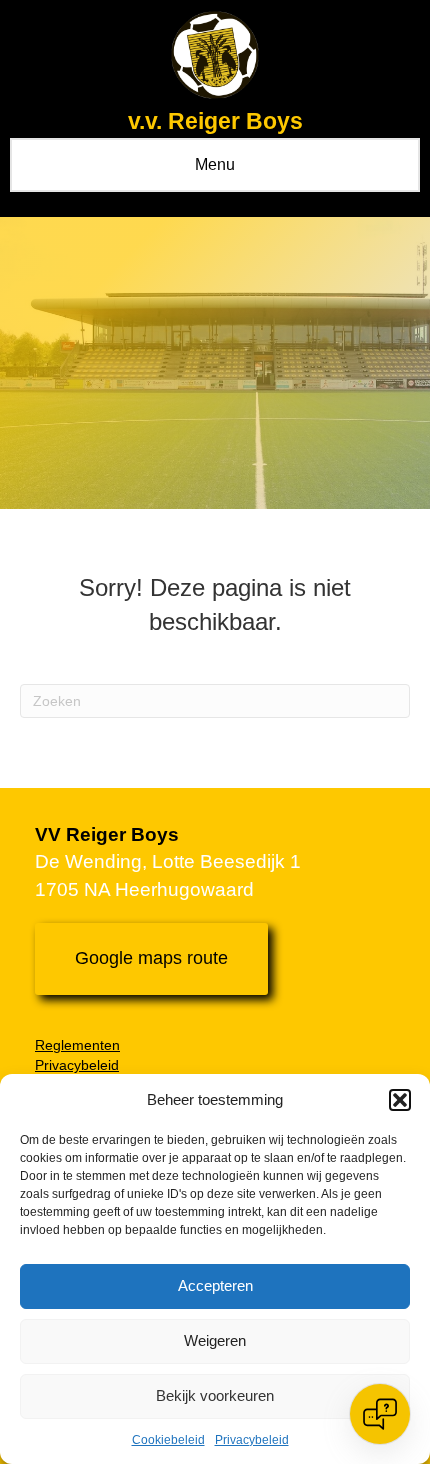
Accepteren (215, 1285)
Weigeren (215, 1340)
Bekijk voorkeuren (215, 1395)
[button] (400, 1100)
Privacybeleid (252, 1440)
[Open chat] (380, 1414)
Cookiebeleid (168, 1440)
